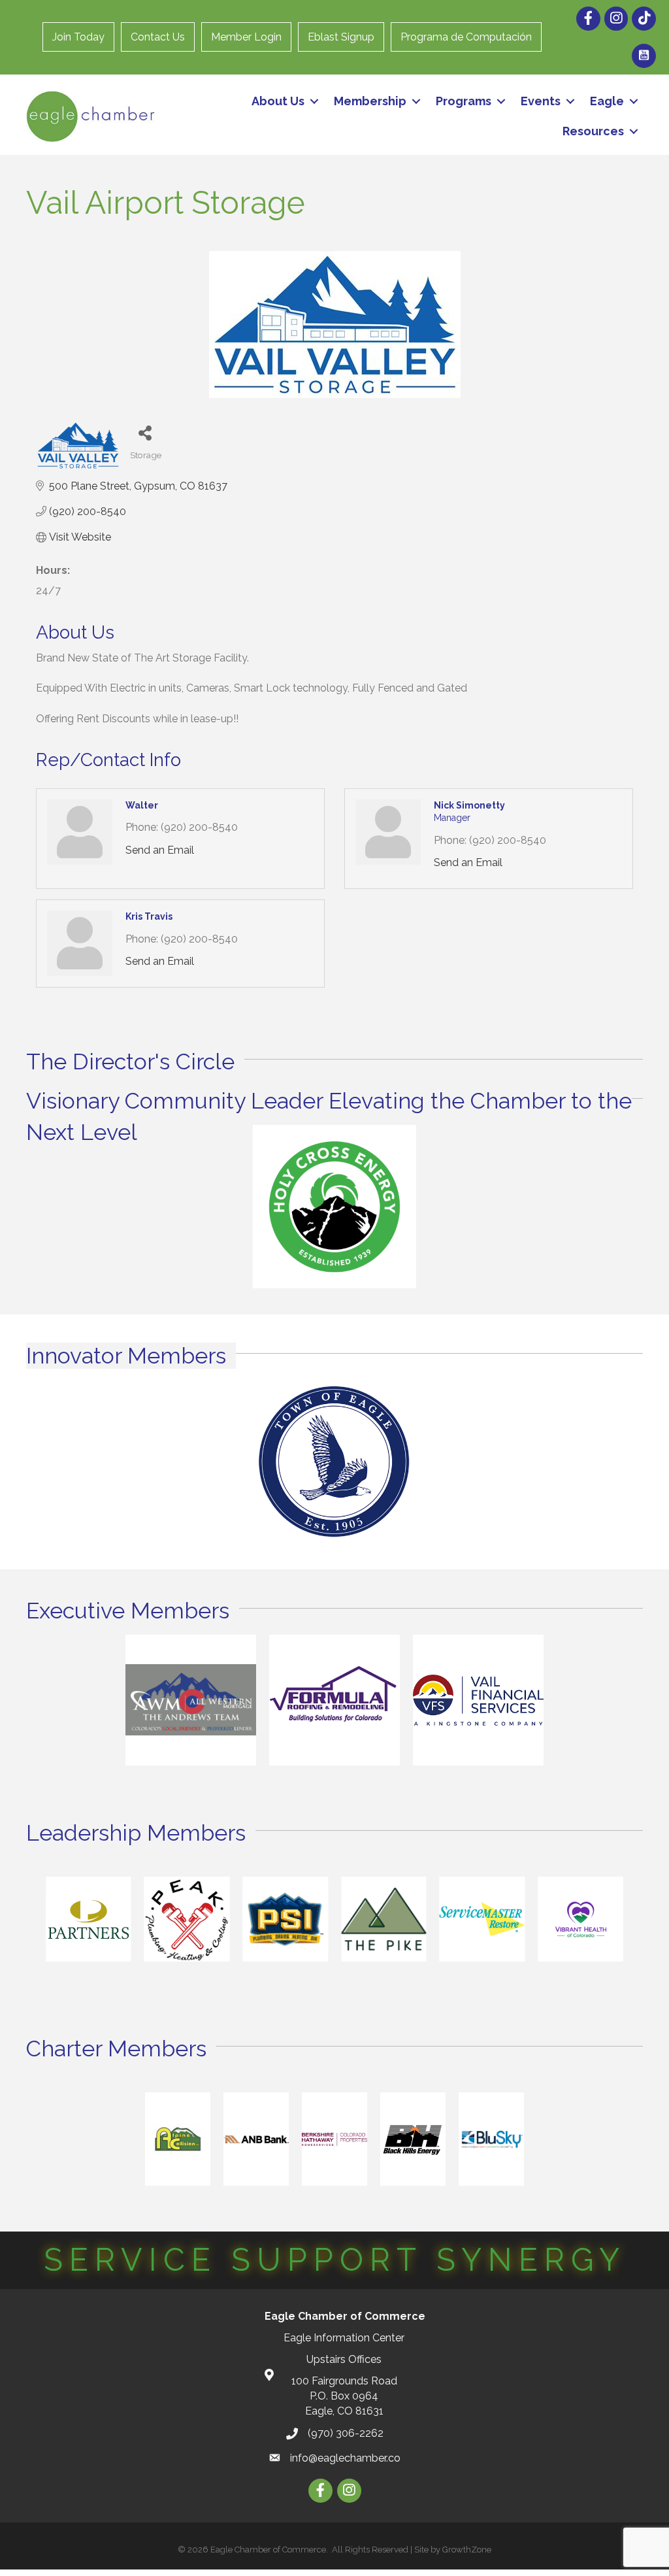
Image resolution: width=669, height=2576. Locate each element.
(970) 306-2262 (346, 2433)
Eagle (607, 101)
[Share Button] (145, 432)
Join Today (78, 37)
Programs (464, 101)
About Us (278, 101)
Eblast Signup (341, 37)
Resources (593, 131)
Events (541, 101)
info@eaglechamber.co (345, 2458)
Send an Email (160, 850)
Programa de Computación (466, 37)
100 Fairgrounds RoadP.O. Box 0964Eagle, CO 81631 (344, 2396)
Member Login (246, 37)
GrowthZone (467, 2550)
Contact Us (158, 37)
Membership (370, 101)
